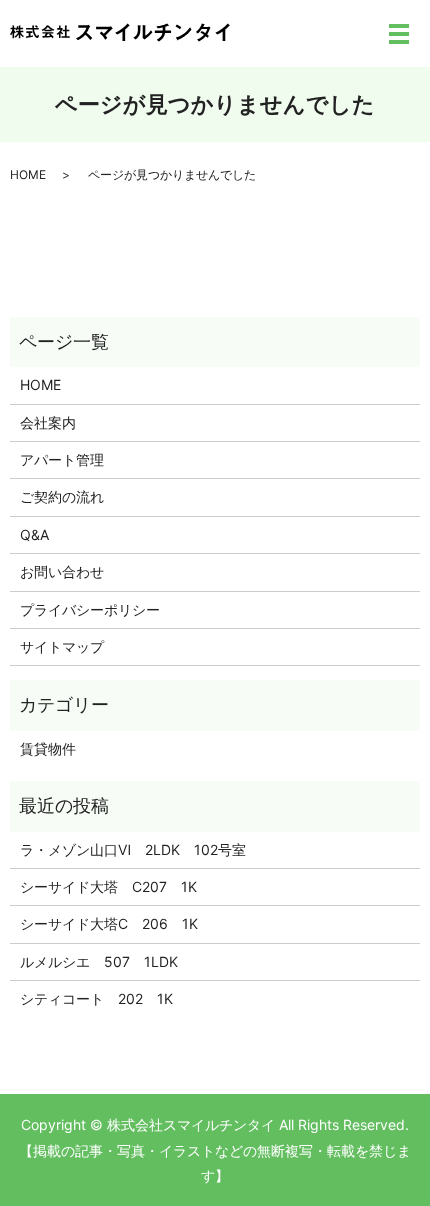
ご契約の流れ (62, 496)
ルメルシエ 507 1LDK (99, 961)
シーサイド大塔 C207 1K (108, 886)
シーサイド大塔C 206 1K (109, 923)
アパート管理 (62, 459)
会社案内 (48, 422)
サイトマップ (62, 646)
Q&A (34, 534)
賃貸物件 (48, 748)
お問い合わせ (62, 571)
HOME (28, 174)
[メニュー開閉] (399, 34)
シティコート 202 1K (96, 998)
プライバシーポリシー (90, 609)
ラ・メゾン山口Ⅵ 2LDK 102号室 (140, 849)
